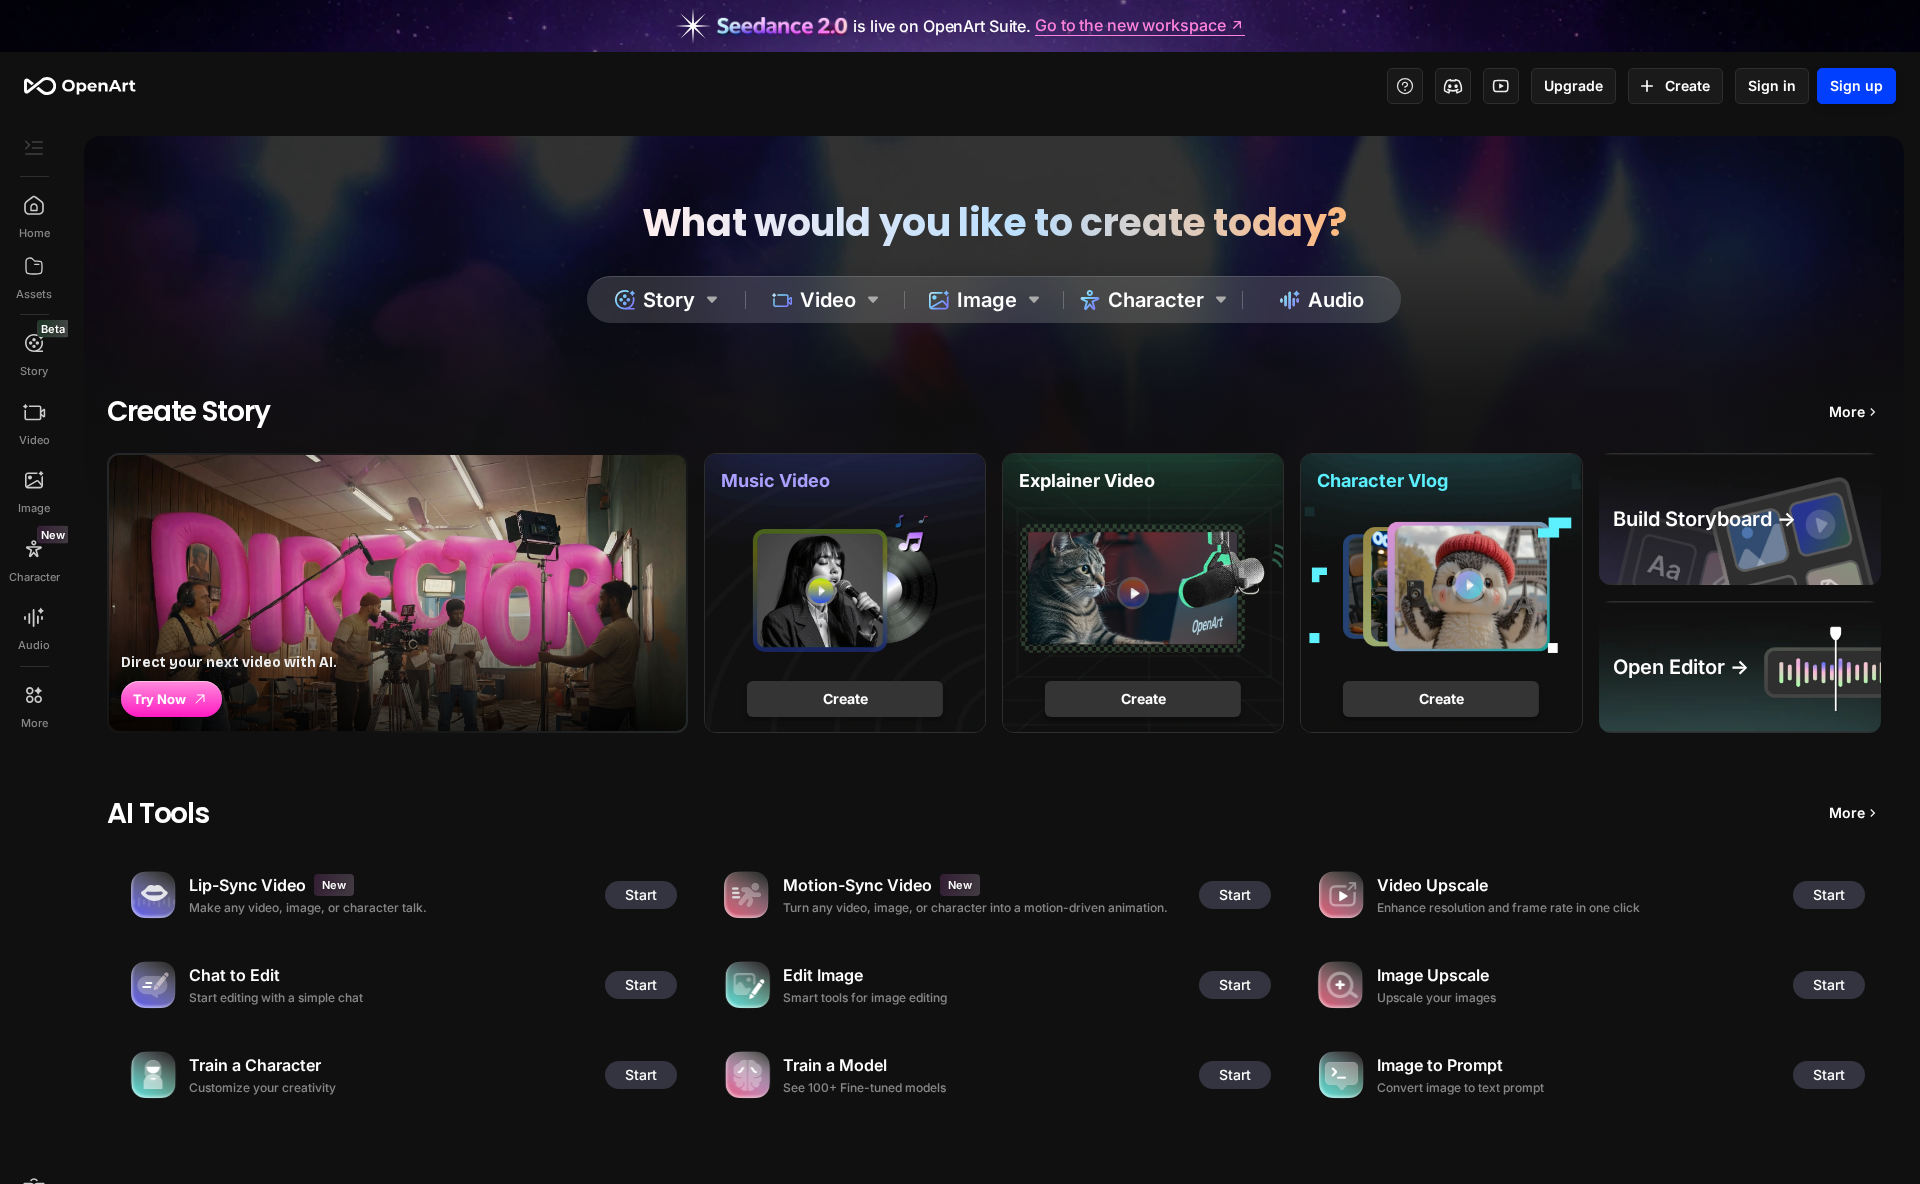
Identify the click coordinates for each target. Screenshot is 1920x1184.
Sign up (1856, 85)
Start (641, 894)
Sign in (1772, 85)
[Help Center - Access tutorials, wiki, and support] (1405, 86)
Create (1687, 85)
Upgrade (1573, 85)
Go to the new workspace (1130, 26)
